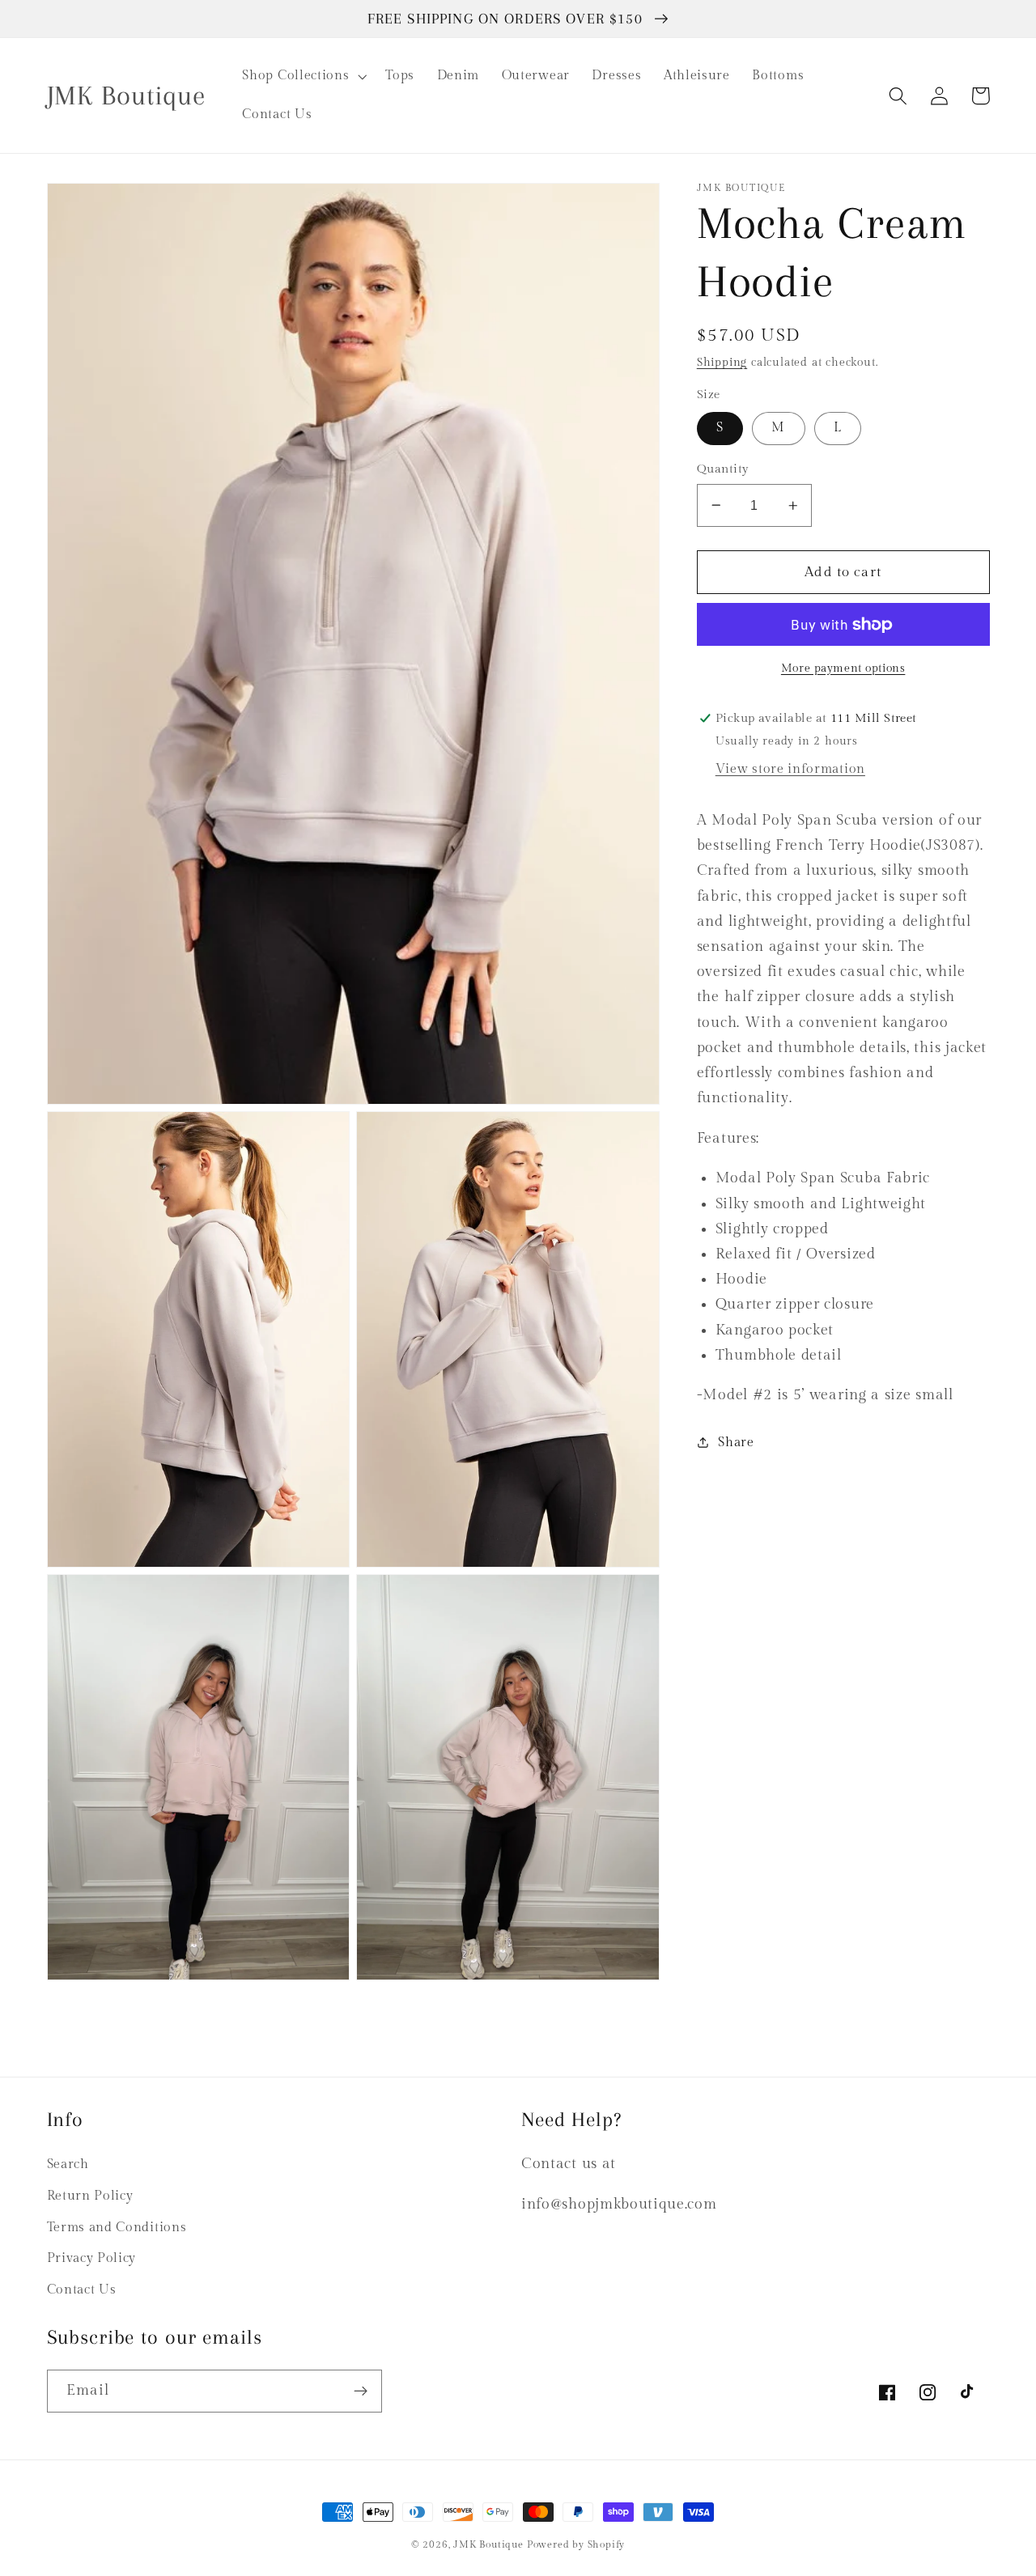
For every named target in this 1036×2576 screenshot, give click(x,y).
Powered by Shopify (576, 2545)
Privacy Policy (92, 2258)
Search (68, 2164)
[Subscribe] (361, 2391)
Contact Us (82, 2290)
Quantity (723, 469)
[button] (303, 76)
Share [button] (736, 1443)
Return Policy (90, 2196)
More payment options (843, 668)
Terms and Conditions (117, 2228)
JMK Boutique (490, 2545)
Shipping (722, 363)
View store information (790, 769)
